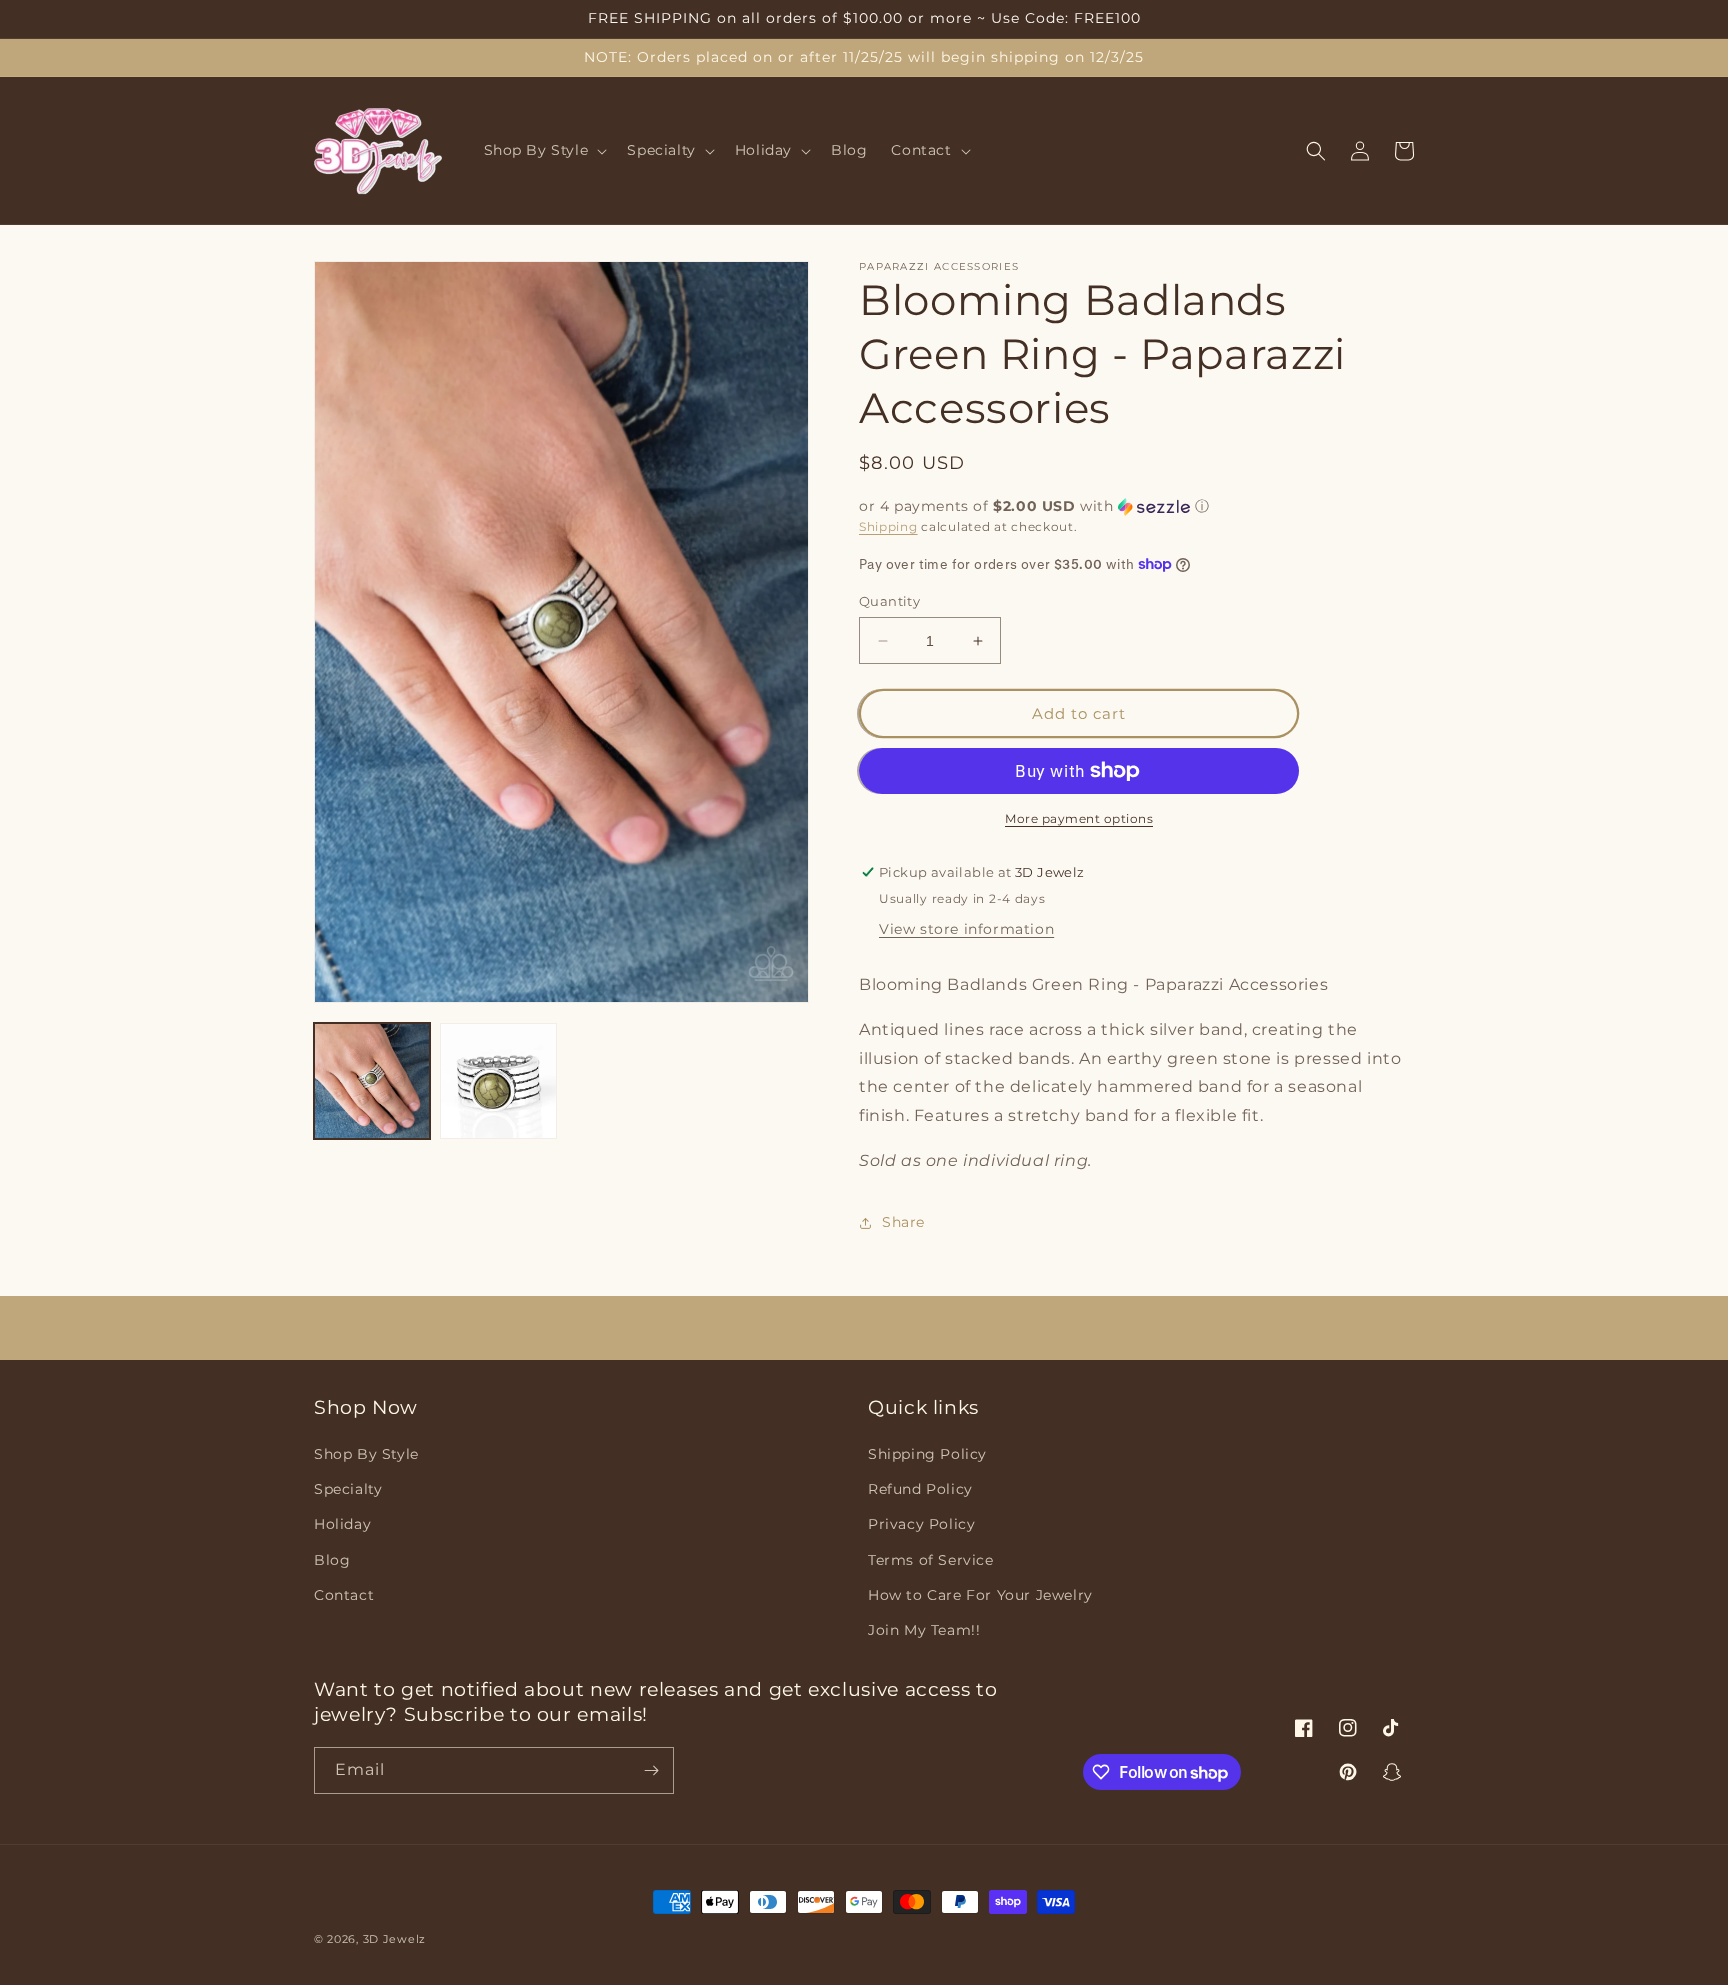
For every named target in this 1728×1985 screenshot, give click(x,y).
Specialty (348, 1489)
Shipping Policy (927, 1454)
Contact (344, 1595)
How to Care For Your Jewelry (980, 1595)
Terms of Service (931, 1560)
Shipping (888, 526)
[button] (544, 151)
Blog (332, 1560)
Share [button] (903, 1222)
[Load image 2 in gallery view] (498, 1081)
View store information (966, 929)
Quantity (889, 601)
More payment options (1079, 818)
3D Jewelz (394, 1939)
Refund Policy (920, 1489)
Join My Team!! (924, 1630)
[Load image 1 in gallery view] (372, 1081)
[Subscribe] (651, 1770)
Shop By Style (366, 1454)
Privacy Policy (921, 1524)
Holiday (342, 1524)
